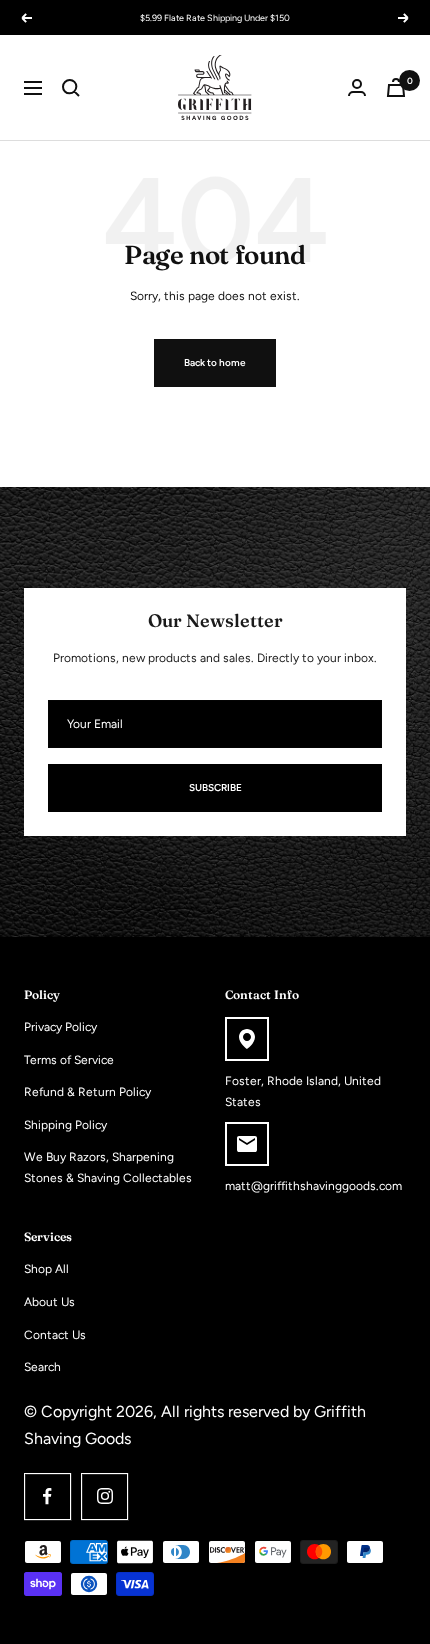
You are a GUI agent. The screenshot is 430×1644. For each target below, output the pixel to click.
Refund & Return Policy (87, 1092)
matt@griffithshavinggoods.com (313, 1186)
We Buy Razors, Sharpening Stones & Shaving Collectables (108, 1167)
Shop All (46, 1269)
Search (42, 1367)
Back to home (215, 362)
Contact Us (55, 1335)
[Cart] (396, 87)
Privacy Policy (60, 1027)
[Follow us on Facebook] (47, 1496)
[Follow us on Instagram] (104, 1496)
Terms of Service (69, 1060)
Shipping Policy (65, 1125)
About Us (49, 1302)
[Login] (357, 87)
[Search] (71, 88)
